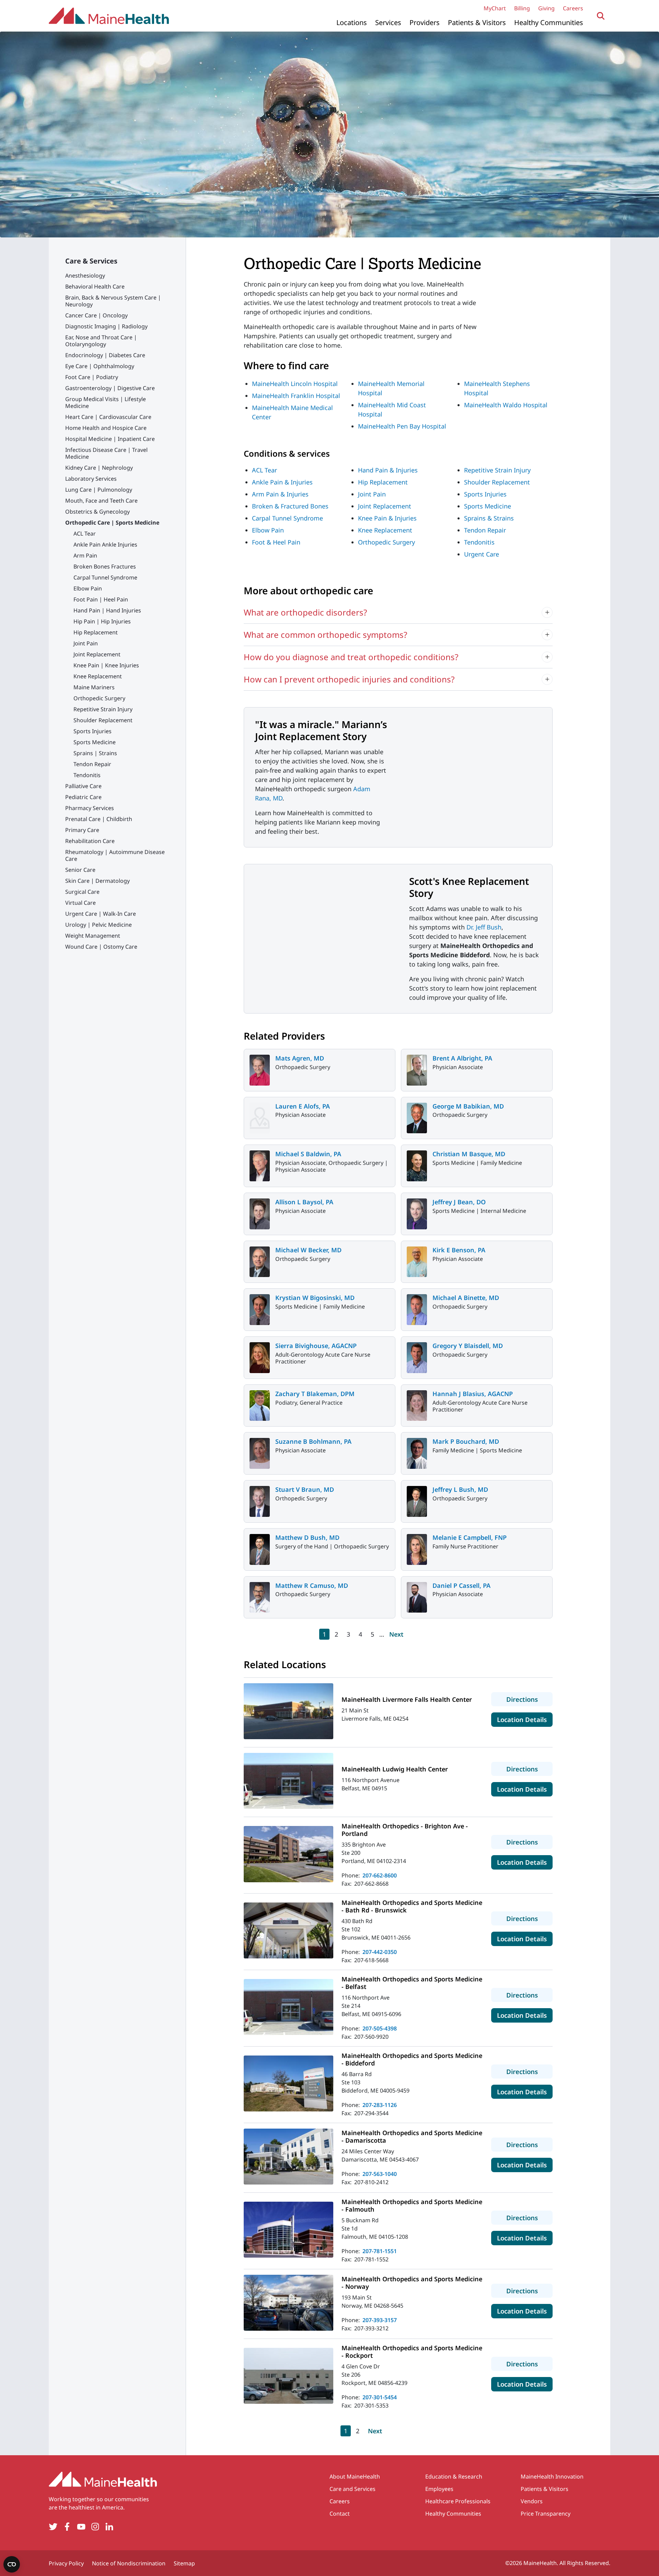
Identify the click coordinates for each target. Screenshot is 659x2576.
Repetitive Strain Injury (103, 709)
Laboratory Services (91, 479)
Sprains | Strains (95, 753)
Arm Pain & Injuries (280, 494)
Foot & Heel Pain (276, 542)
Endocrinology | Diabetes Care (105, 355)
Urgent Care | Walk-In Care (101, 914)
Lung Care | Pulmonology (99, 490)
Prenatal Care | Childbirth (99, 819)
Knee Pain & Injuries (387, 518)
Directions (529, 1699)
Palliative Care (83, 786)
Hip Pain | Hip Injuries (102, 621)
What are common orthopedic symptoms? (325, 635)
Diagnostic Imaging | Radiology (106, 326)
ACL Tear (85, 534)
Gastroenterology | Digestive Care (110, 388)
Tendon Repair (92, 764)
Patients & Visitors (477, 22)
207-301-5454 (380, 2397)
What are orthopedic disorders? (305, 612)
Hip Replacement (96, 632)
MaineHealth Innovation (552, 2477)
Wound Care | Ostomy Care (101, 947)
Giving (546, 8)
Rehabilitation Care (90, 841)
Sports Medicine (95, 742)
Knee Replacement (98, 676)
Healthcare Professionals (458, 2501)
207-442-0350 (380, 1952)
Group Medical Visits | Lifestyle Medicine (106, 402)
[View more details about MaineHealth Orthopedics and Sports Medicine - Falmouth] (288, 2230)
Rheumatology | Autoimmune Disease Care (115, 855)
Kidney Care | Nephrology (99, 468)
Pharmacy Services (90, 808)
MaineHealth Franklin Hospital (296, 396)
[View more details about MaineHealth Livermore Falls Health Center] (288, 1711)
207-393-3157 (380, 2320)
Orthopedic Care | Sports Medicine (112, 523)
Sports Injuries (93, 731)
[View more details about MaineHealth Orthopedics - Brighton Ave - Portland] (288, 1854)
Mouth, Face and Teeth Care (101, 501)
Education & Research (454, 2477)
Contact (340, 2514)
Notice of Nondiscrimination (129, 2563)
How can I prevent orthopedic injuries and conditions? (349, 679)
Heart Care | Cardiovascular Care (108, 417)
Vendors (532, 2501)
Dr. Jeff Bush (484, 927)
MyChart (495, 8)
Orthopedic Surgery (99, 698)
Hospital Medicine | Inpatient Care (110, 439)
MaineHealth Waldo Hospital (506, 405)
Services (388, 22)
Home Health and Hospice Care (106, 428)
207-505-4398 (380, 2028)
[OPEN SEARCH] (601, 16)
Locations (352, 22)
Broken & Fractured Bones (290, 506)
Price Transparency (546, 2514)
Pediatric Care (83, 797)
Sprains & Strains (489, 518)
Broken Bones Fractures (105, 566)
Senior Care (80, 870)
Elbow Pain (88, 588)
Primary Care (82, 830)
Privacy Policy (66, 2563)
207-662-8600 (380, 1875)
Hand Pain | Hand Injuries (107, 610)
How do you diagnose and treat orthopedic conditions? (351, 657)
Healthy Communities (549, 22)
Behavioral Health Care (95, 286)
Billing (522, 8)
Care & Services (91, 261)
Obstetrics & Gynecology (97, 512)
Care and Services (352, 2489)
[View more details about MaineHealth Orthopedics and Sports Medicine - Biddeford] (288, 2083)
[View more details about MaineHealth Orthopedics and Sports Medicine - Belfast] (288, 2007)
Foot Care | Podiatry (92, 377)
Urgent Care (482, 554)
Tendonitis (87, 775)
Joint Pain (86, 643)
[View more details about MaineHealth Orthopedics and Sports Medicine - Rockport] (288, 2376)
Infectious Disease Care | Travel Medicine (106, 453)
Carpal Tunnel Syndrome (105, 577)
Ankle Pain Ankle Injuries (105, 545)
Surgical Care (82, 892)
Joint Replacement (97, 654)
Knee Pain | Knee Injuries (106, 665)
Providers (425, 22)
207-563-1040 (380, 2174)
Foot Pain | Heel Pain (101, 599)
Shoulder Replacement (103, 720)
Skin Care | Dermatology (97, 881)
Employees (439, 2489)
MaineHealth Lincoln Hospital (295, 384)
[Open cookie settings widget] (12, 2564)
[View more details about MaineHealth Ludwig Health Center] (288, 1781)
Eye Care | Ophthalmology (100, 366)
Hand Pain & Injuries (388, 470)
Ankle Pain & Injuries (282, 482)
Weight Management (93, 936)
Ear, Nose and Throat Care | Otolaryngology (101, 341)
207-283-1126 (380, 2105)
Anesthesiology (85, 276)
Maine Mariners (94, 687)
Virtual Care (80, 903)
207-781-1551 (380, 2251)
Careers (573, 8)
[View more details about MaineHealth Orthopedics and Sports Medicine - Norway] (288, 2303)
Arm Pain (85, 555)
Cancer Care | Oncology (96, 315)
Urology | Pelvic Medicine (99, 925)
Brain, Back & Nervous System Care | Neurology (113, 301)
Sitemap (184, 2563)
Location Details (525, 1719)
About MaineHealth (355, 2477)
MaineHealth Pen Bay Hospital (402, 426)
